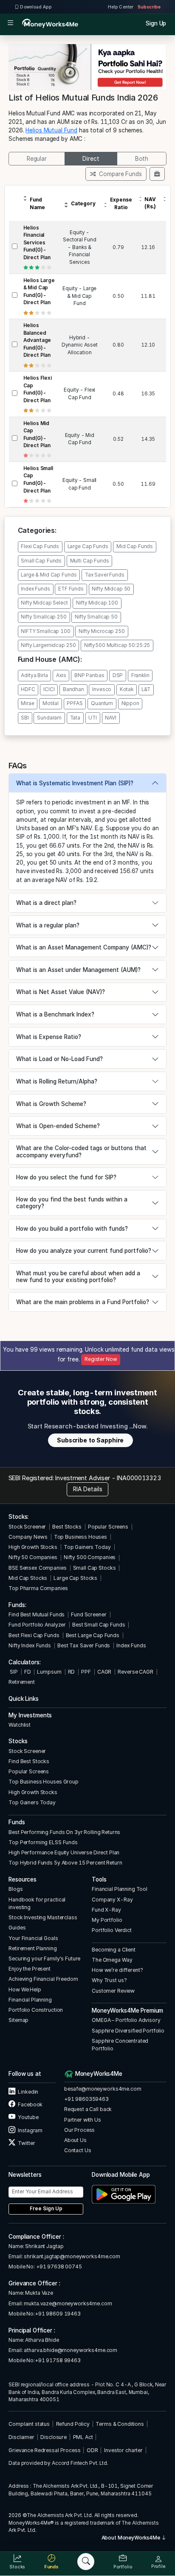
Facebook (30, 2104)
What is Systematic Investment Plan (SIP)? (75, 783)
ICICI (49, 689)
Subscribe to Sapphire (90, 1440)
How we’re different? (117, 1970)
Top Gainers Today (87, 1547)
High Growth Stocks (33, 1547)
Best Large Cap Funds (93, 1635)
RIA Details (88, 1489)
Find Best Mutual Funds (37, 1614)
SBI (25, 718)
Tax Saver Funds (105, 575)
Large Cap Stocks (75, 1578)
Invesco (102, 689)
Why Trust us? (109, 1980)
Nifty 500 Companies (90, 1557)
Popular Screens (108, 1527)
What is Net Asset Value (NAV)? (61, 992)
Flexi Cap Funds (40, 546)
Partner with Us (83, 2120)
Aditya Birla (34, 675)
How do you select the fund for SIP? (66, 1177)
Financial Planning (30, 2000)
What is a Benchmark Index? (55, 1014)
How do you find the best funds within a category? (72, 1203)
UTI (93, 718)
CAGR (104, 1672)
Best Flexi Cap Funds (34, 1635)
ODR (92, 2450)
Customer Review (113, 1991)
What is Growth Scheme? (51, 1104)
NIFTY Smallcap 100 (46, 631)
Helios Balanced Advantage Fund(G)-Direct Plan (37, 340)
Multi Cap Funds (90, 561)
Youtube (28, 2117)
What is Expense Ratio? (49, 1037)
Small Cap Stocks (95, 1568)
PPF (86, 1672)
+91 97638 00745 (58, 2267)
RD (72, 1672)
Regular (37, 159)
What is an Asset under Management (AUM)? (78, 970)
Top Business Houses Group (44, 1782)
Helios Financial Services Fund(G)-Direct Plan (37, 243)
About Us (75, 2140)
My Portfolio (107, 1920)
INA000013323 (139, 1478)
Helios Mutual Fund (51, 130)
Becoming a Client (114, 1950)
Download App (35, 7)
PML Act (83, 2437)
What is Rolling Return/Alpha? (57, 1081)
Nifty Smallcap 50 (96, 617)
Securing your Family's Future (44, 1959)
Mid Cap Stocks (28, 1578)
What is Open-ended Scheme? (58, 1126)
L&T (146, 689)
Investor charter (123, 2450)
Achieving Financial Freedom (43, 1979)
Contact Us (78, 2150)
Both (142, 159)
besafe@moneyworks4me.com (103, 2089)
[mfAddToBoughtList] (157, 174)
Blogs (16, 1889)
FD (28, 1672)
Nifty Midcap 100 (97, 603)
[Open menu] (10, 24)
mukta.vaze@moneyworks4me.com (68, 2303)
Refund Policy (73, 2424)
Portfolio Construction (36, 2010)
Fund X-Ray (106, 1910)
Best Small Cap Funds (99, 1625)
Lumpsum (49, 1672)
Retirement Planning (32, 1948)
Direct (91, 159)
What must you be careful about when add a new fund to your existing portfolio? (78, 1277)
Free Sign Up (46, 2209)
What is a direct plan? (46, 903)
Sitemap (18, 2020)
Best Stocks (67, 1527)
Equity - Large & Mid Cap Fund (79, 296)
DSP (118, 675)
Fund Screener (89, 1614)
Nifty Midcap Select (44, 603)
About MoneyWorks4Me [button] (131, 2538)
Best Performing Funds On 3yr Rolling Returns (64, 1832)
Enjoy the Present (30, 1969)
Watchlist (20, 1725)
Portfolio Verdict (112, 1930)
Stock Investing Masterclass (43, 1917)
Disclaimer (21, 2437)
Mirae (27, 703)
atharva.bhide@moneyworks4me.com (71, 2350)
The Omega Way (112, 1960)
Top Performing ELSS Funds (43, 1842)
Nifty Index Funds (30, 1645)
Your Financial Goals (33, 1938)
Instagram (30, 2130)
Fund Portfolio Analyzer (37, 1625)
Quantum (102, 703)
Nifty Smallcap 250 (44, 617)
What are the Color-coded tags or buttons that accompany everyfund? (81, 1151)
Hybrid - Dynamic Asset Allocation (80, 345)
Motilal (51, 703)
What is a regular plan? (48, 925)
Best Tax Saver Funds (84, 1645)
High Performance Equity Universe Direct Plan (64, 1852)
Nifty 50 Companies (33, 1557)
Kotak (127, 689)
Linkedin (28, 2092)
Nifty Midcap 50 (111, 589)
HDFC (28, 689)
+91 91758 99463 (58, 2360)
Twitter (26, 2143)
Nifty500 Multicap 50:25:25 (117, 645)
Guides (17, 1928)
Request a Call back (88, 2109)
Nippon (130, 703)
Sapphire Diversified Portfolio (128, 2031)
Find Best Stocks (29, 1761)
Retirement (22, 1682)
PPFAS (75, 703)
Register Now (101, 1359)
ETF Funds (71, 589)
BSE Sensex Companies (37, 1568)
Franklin (140, 675)
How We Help (25, 1989)
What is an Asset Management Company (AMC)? (84, 947)
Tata (75, 718)
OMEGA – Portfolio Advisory (126, 2020)
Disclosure (54, 2437)
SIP (13, 1672)
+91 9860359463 (86, 2099)
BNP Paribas (89, 675)
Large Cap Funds (88, 546)
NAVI (110, 718)
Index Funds (35, 589)
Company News (28, 1537)
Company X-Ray (112, 1900)
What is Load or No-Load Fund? (59, 1059)
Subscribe (149, 7)
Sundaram (49, 718)
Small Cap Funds (41, 561)
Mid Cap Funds (135, 546)
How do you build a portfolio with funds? (72, 1229)
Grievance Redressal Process (44, 2450)
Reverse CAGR (135, 1672)
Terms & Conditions (120, 2424)
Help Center (121, 7)
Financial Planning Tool (120, 1889)
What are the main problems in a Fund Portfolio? (83, 1302)
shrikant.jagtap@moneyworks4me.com (72, 2256)
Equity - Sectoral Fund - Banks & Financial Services (79, 247)
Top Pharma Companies (38, 1588)
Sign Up (156, 23)
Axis (61, 675)
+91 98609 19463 (58, 2314)
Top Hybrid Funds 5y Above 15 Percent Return (65, 1863)
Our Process (80, 2130)
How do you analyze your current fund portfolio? (84, 1251)
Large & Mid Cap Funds (49, 575)
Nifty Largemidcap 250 (48, 645)
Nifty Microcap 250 (102, 631)
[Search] (86, 2562)
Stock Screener (27, 1527)
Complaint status (29, 2424)
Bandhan (73, 689)
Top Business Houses (80, 1537)
